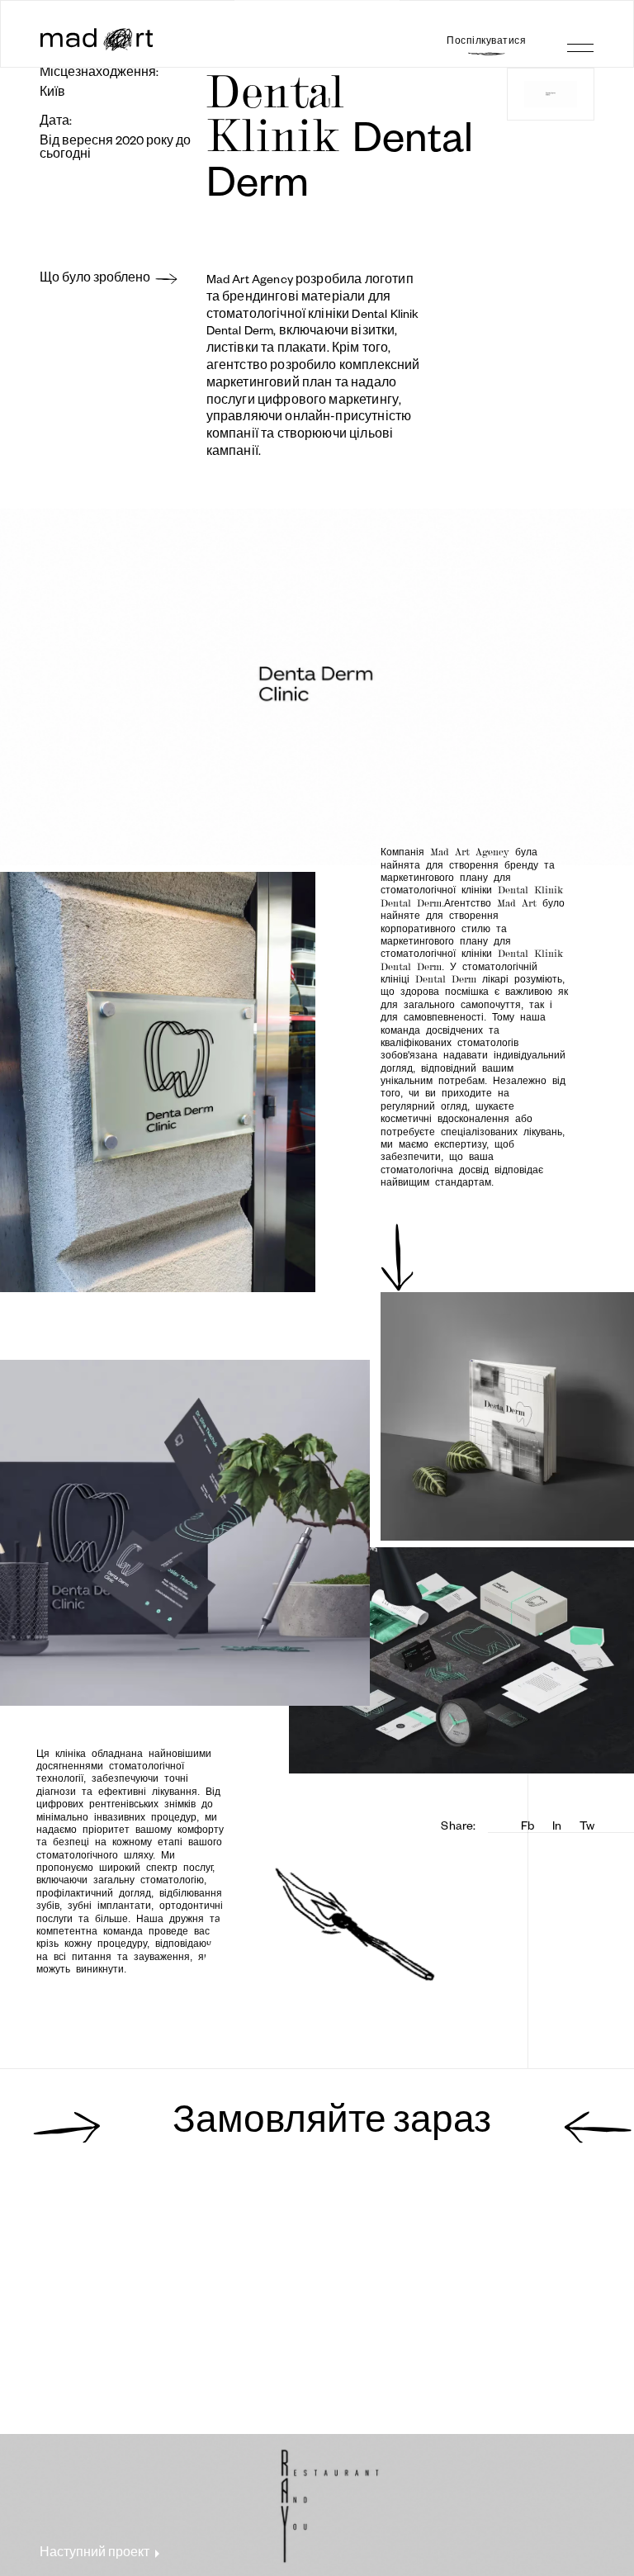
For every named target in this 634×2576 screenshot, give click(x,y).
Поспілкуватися (486, 40)
